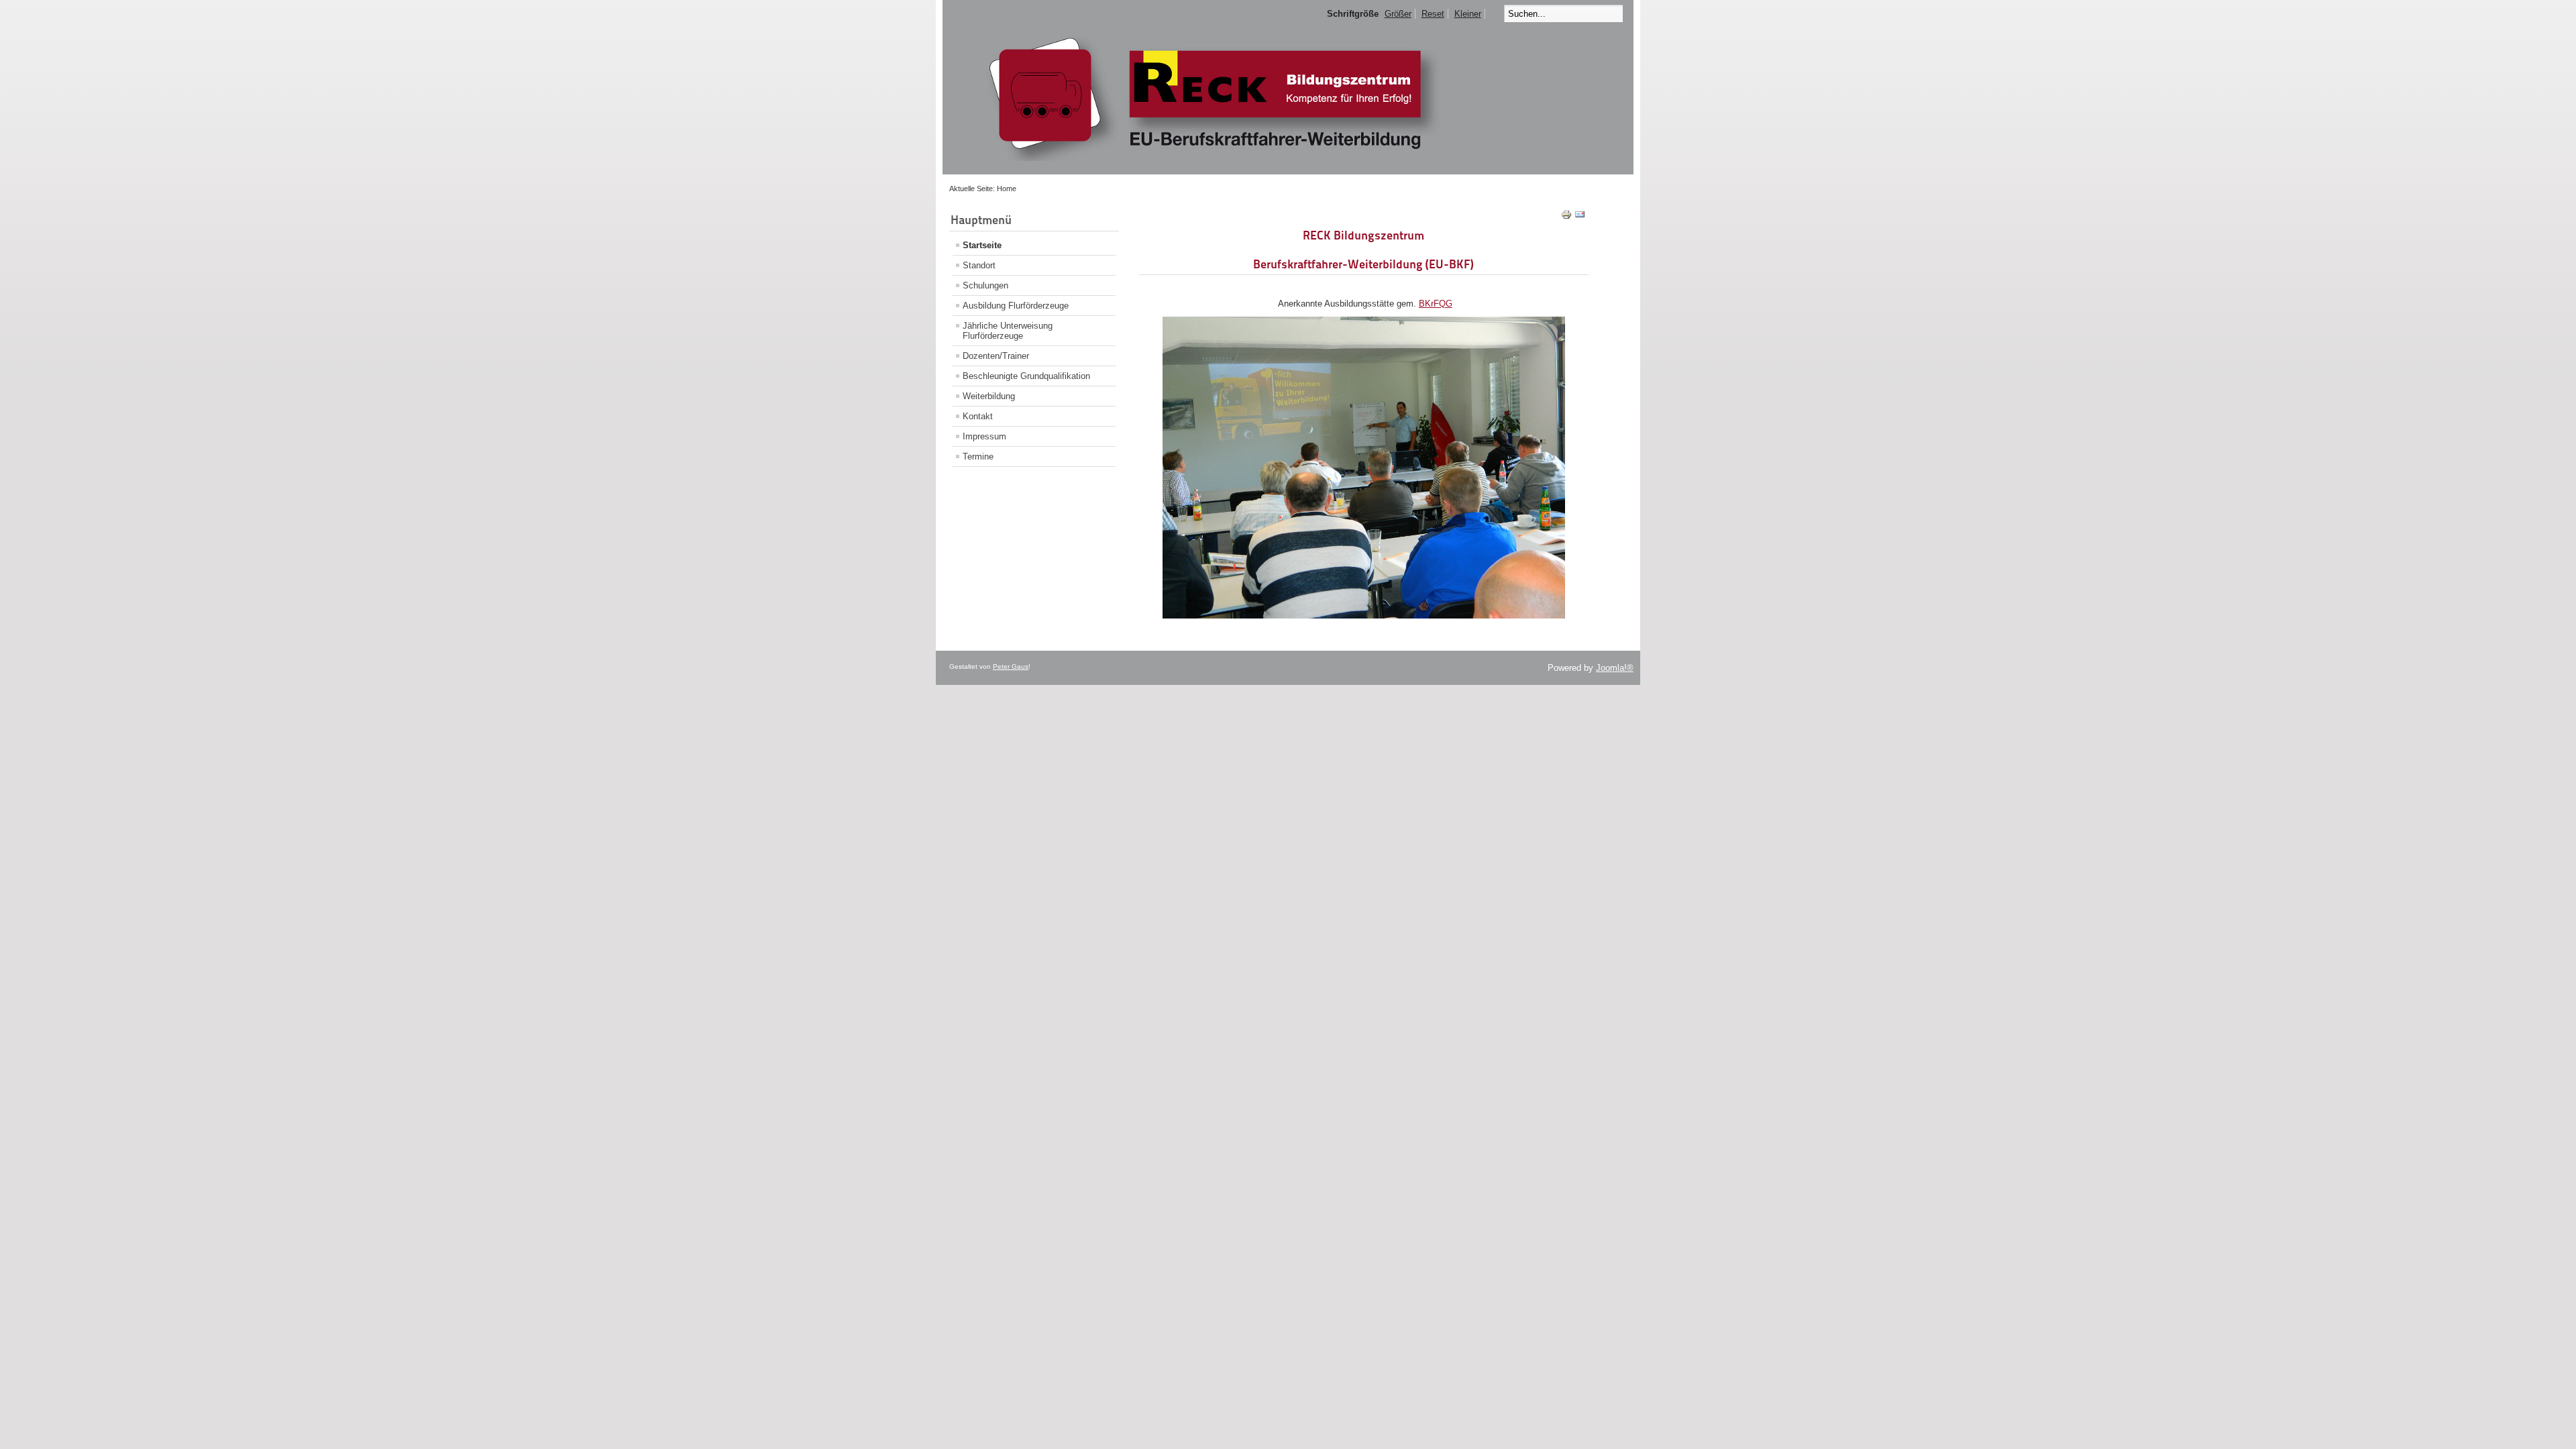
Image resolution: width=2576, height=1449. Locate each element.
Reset (1433, 14)
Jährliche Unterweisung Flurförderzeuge (1008, 331)
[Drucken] (1566, 217)
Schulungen (985, 285)
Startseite (982, 245)
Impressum (984, 436)
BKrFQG (1436, 304)
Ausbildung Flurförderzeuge (1016, 306)
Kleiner (1468, 14)
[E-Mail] (1580, 217)
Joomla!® (1615, 668)
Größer (1398, 14)
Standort (979, 265)
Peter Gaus (1011, 666)
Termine (978, 457)
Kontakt (978, 416)
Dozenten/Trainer (996, 356)
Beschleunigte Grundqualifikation (1026, 376)
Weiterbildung (989, 396)
